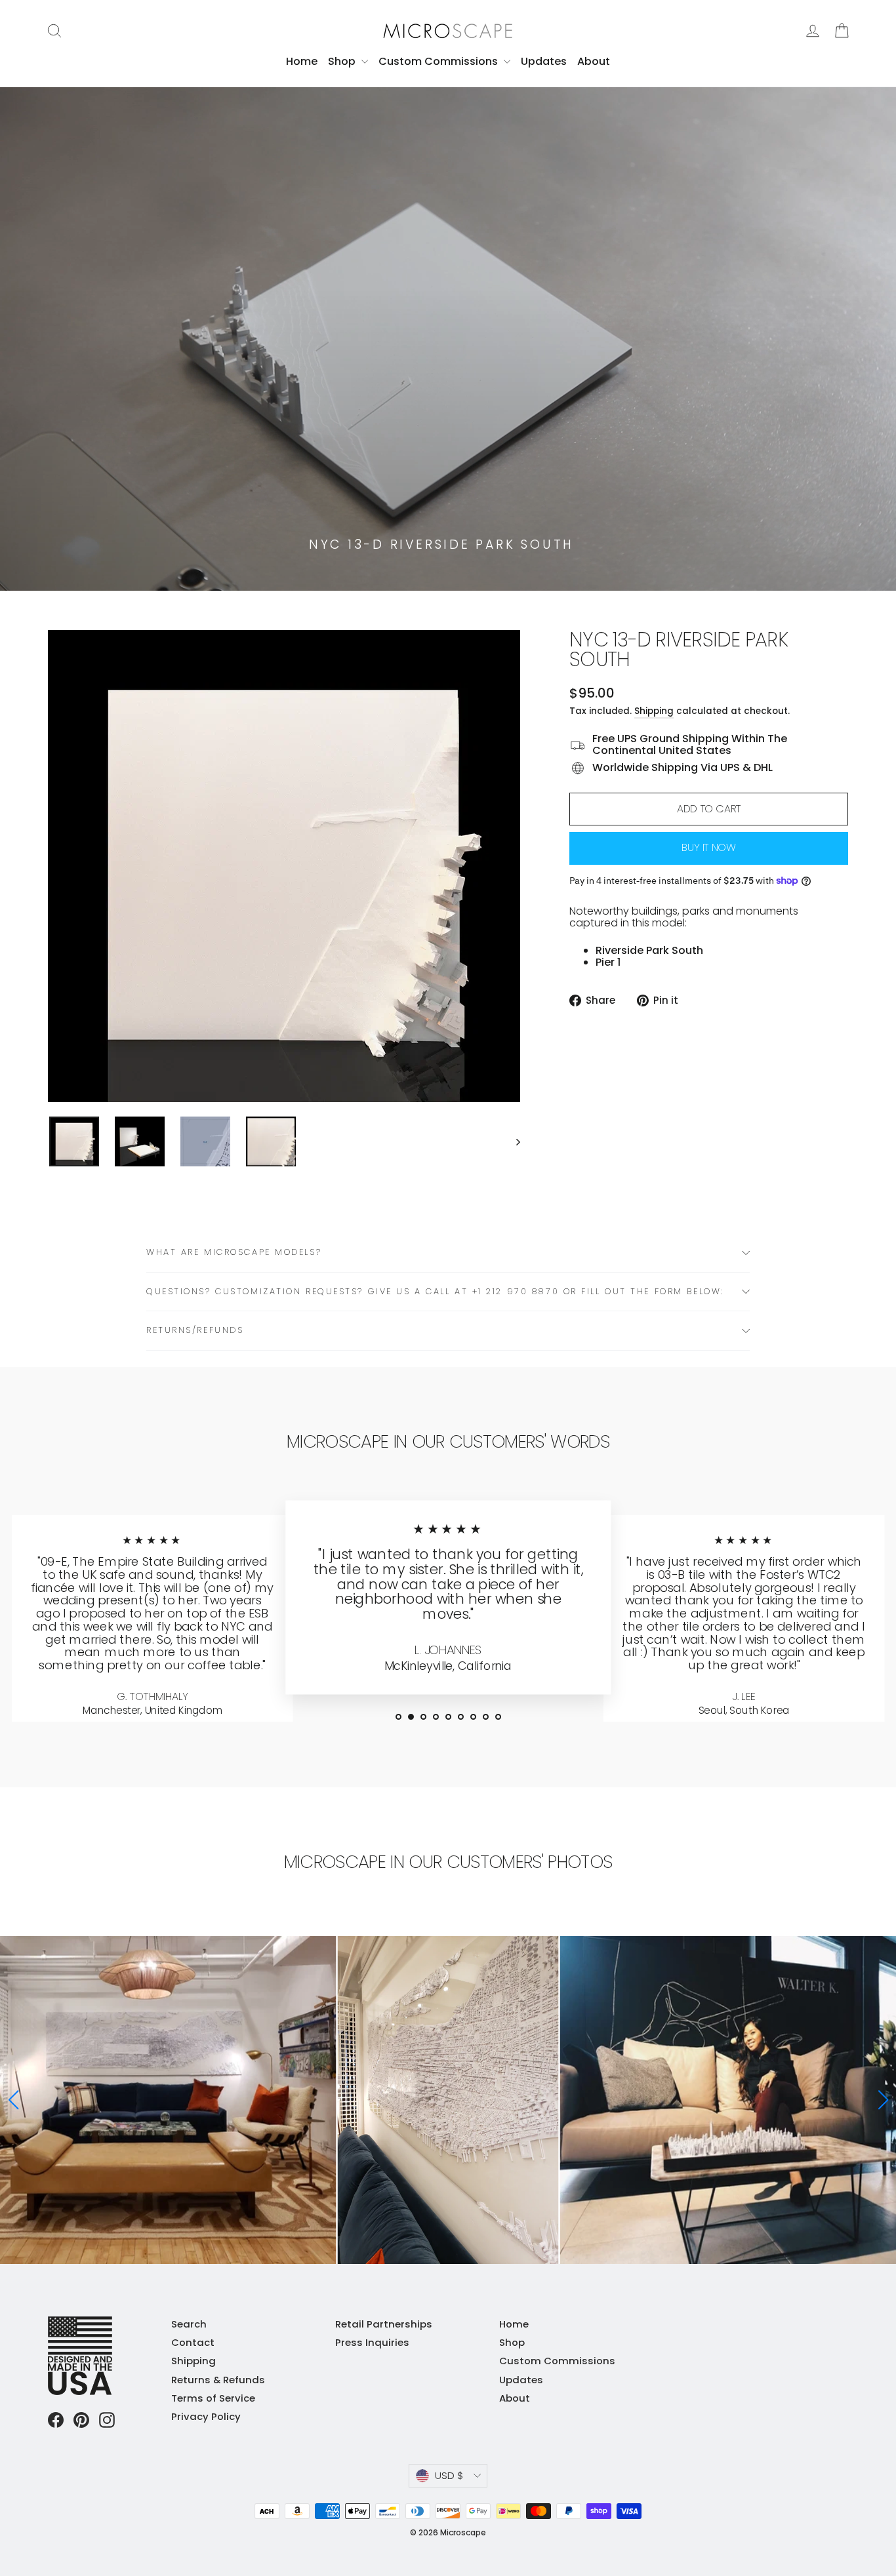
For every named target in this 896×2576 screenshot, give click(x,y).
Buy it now (708, 847)
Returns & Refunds (218, 2380)
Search (189, 2324)
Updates (544, 61)
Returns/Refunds (195, 1330)
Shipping (654, 711)
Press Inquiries (372, 2342)
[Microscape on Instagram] (107, 2420)
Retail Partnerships (384, 2324)
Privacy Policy (206, 2416)
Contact (193, 2342)
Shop (343, 61)
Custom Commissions (439, 61)
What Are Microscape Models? (234, 1252)
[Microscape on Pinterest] (81, 2420)
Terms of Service (213, 2398)
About (594, 61)
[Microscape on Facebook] (56, 2420)
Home (302, 61)
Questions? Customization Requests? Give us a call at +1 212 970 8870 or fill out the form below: (435, 1291)
